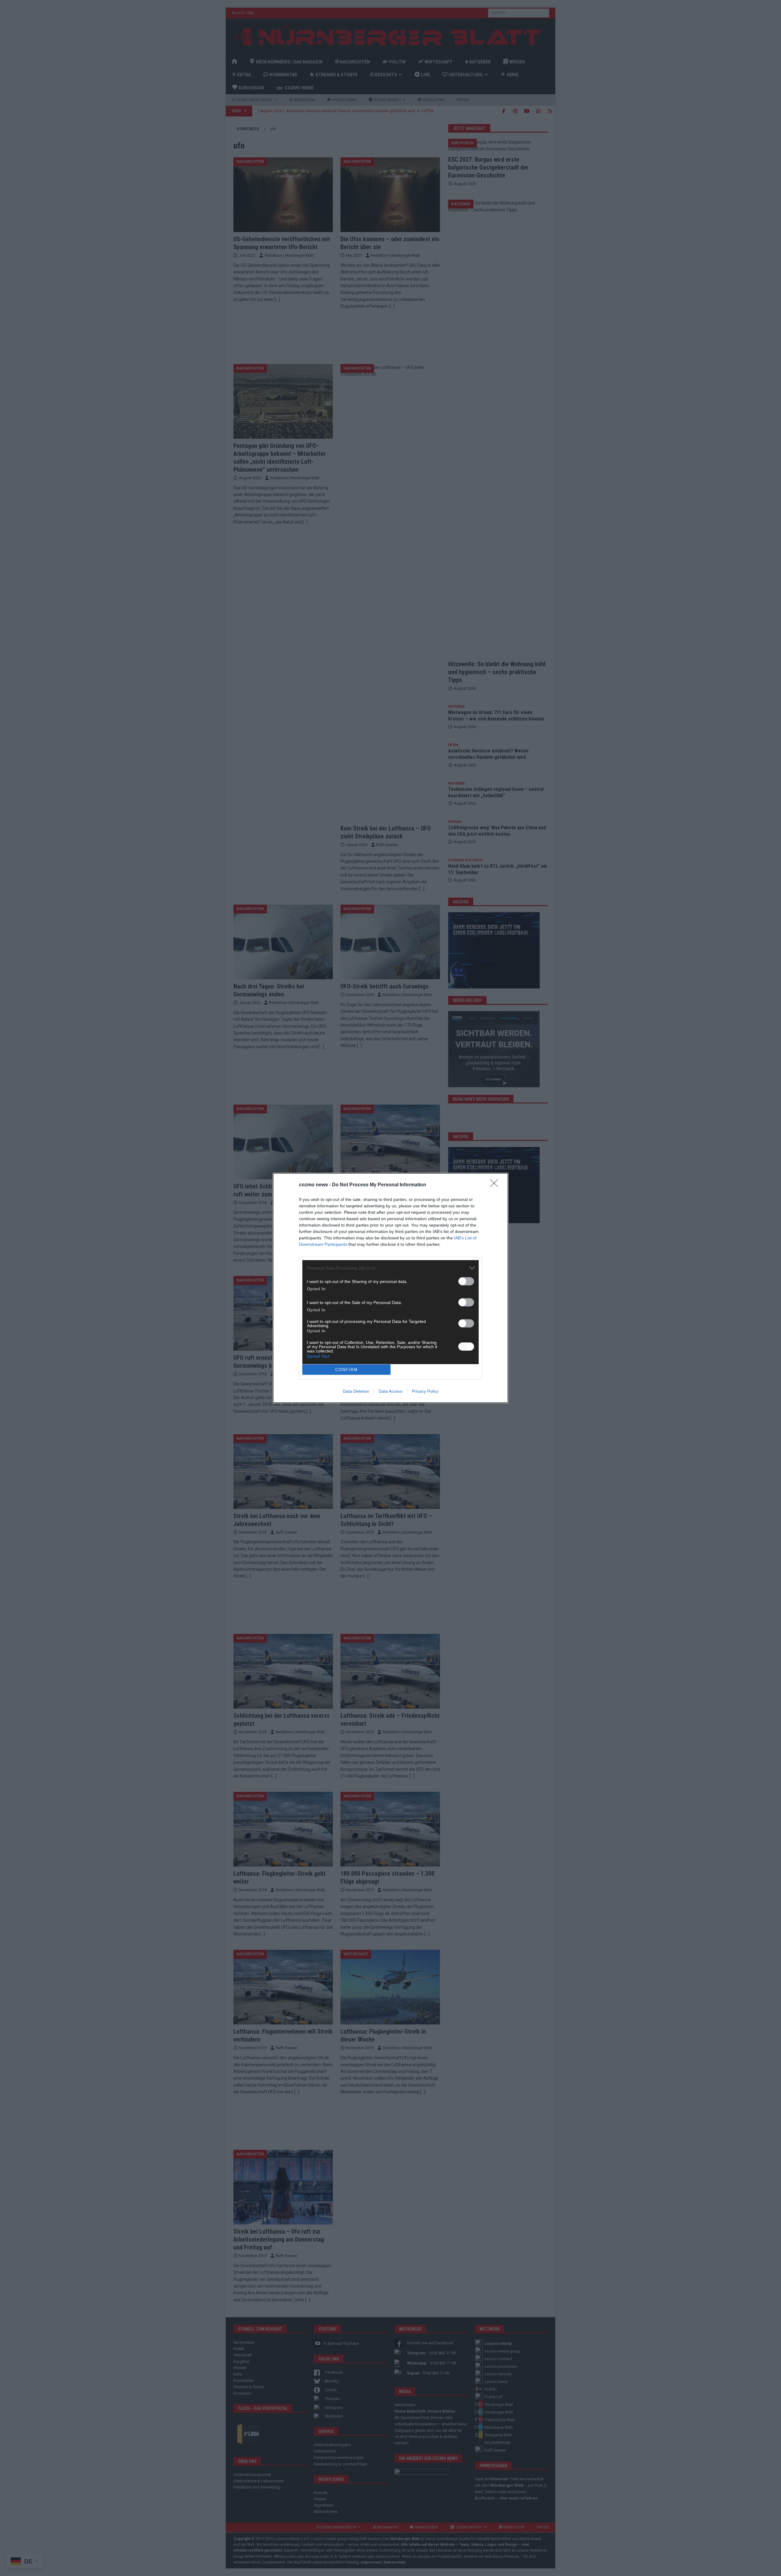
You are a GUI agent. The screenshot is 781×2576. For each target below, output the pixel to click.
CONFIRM (347, 1370)
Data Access (390, 1391)
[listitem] (390, 1268)
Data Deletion (356, 1391)
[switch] (466, 1281)
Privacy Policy (425, 1391)
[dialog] (390, 1288)
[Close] (496, 1185)
